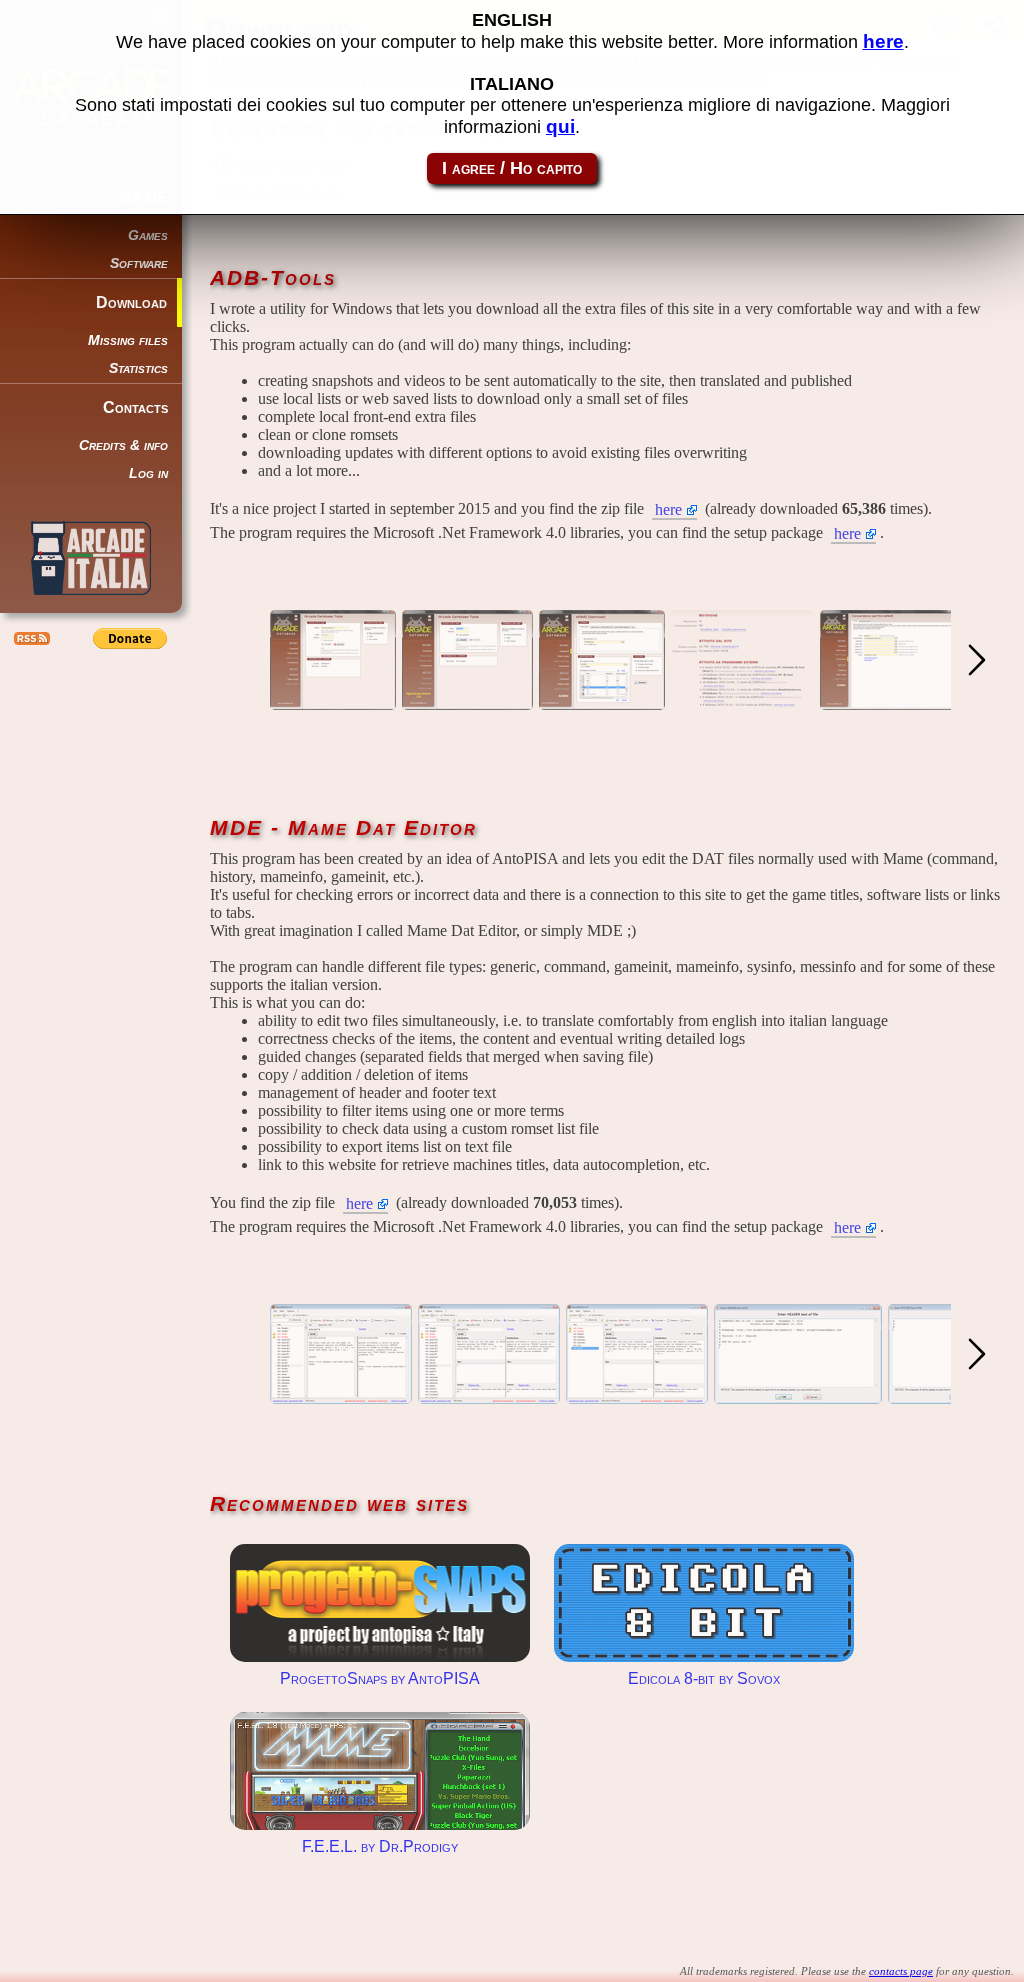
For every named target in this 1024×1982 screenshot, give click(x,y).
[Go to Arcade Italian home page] (91, 558)
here (668, 509)
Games (148, 235)
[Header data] (798, 1394)
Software (139, 263)
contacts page (901, 1971)
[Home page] (333, 700)
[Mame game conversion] (890, 700)
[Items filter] (637, 1394)
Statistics (138, 368)
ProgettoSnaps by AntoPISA (380, 1603)
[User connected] (467, 700)
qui (560, 126)
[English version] (602, 700)
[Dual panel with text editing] (341, 1394)
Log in (148, 473)
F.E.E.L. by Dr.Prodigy (380, 1771)
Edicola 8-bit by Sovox (704, 1603)
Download (131, 302)
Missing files (128, 340)
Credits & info (123, 445)
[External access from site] (742, 700)
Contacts (135, 407)
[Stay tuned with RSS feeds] (30, 638)
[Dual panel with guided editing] (489, 1394)
